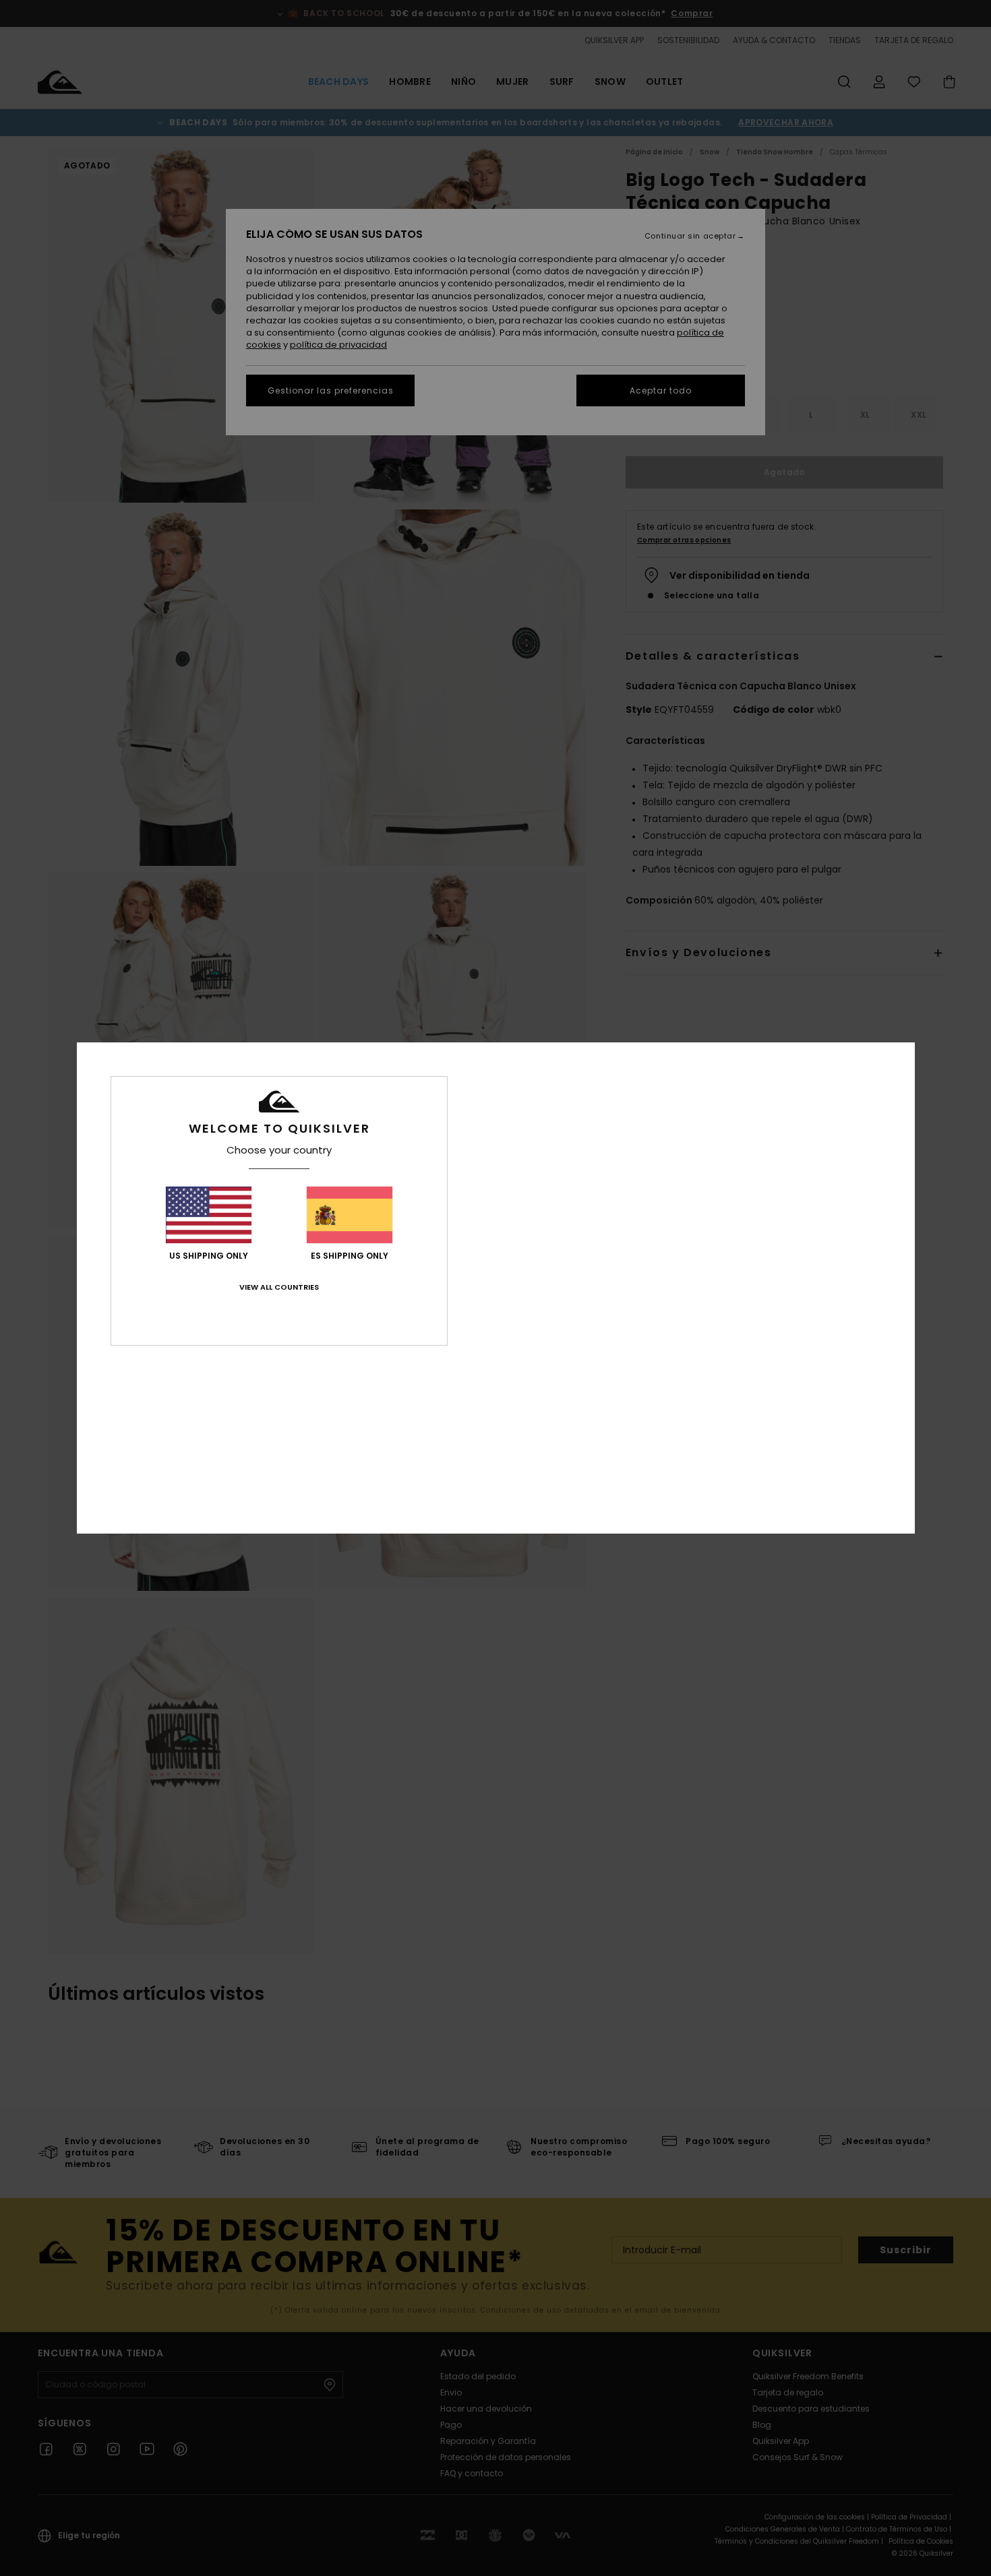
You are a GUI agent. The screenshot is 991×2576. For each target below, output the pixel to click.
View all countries (279, 1287)
